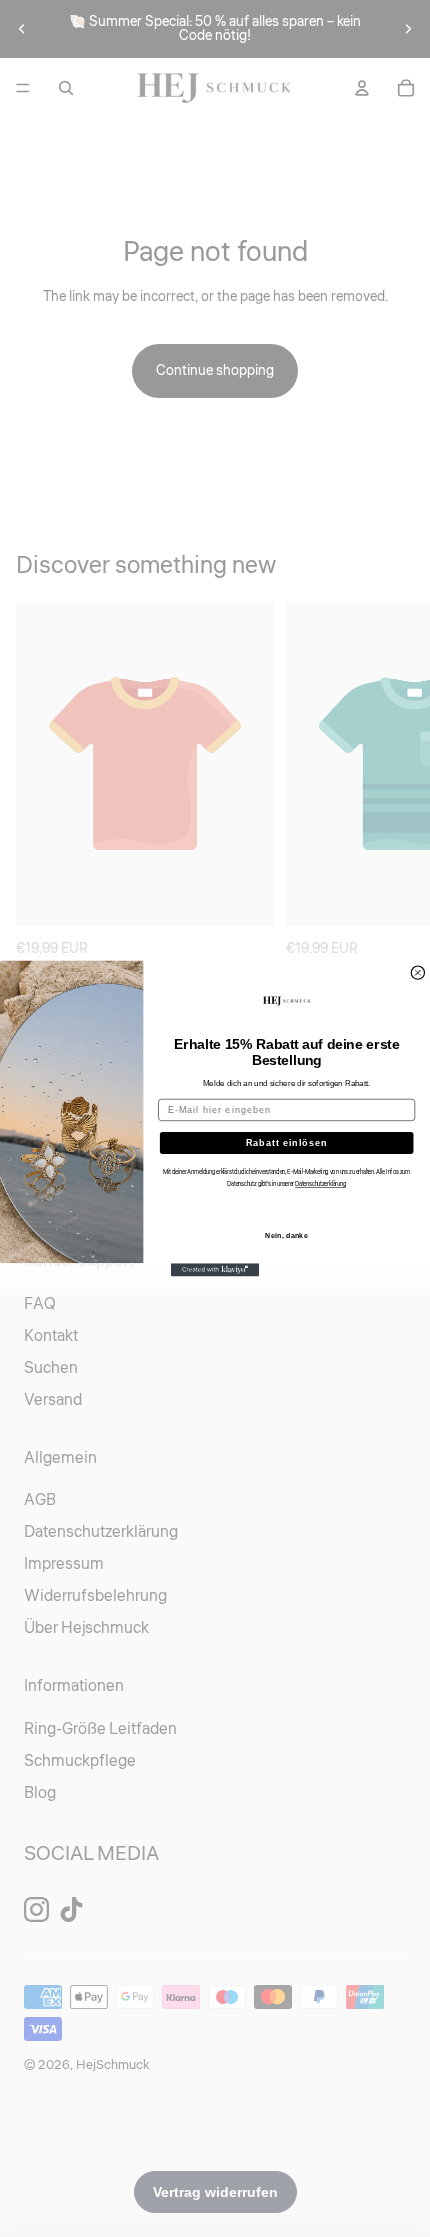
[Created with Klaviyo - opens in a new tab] (215, 1269)
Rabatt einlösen (287, 1142)
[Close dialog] (417, 972)
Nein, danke (286, 1236)
